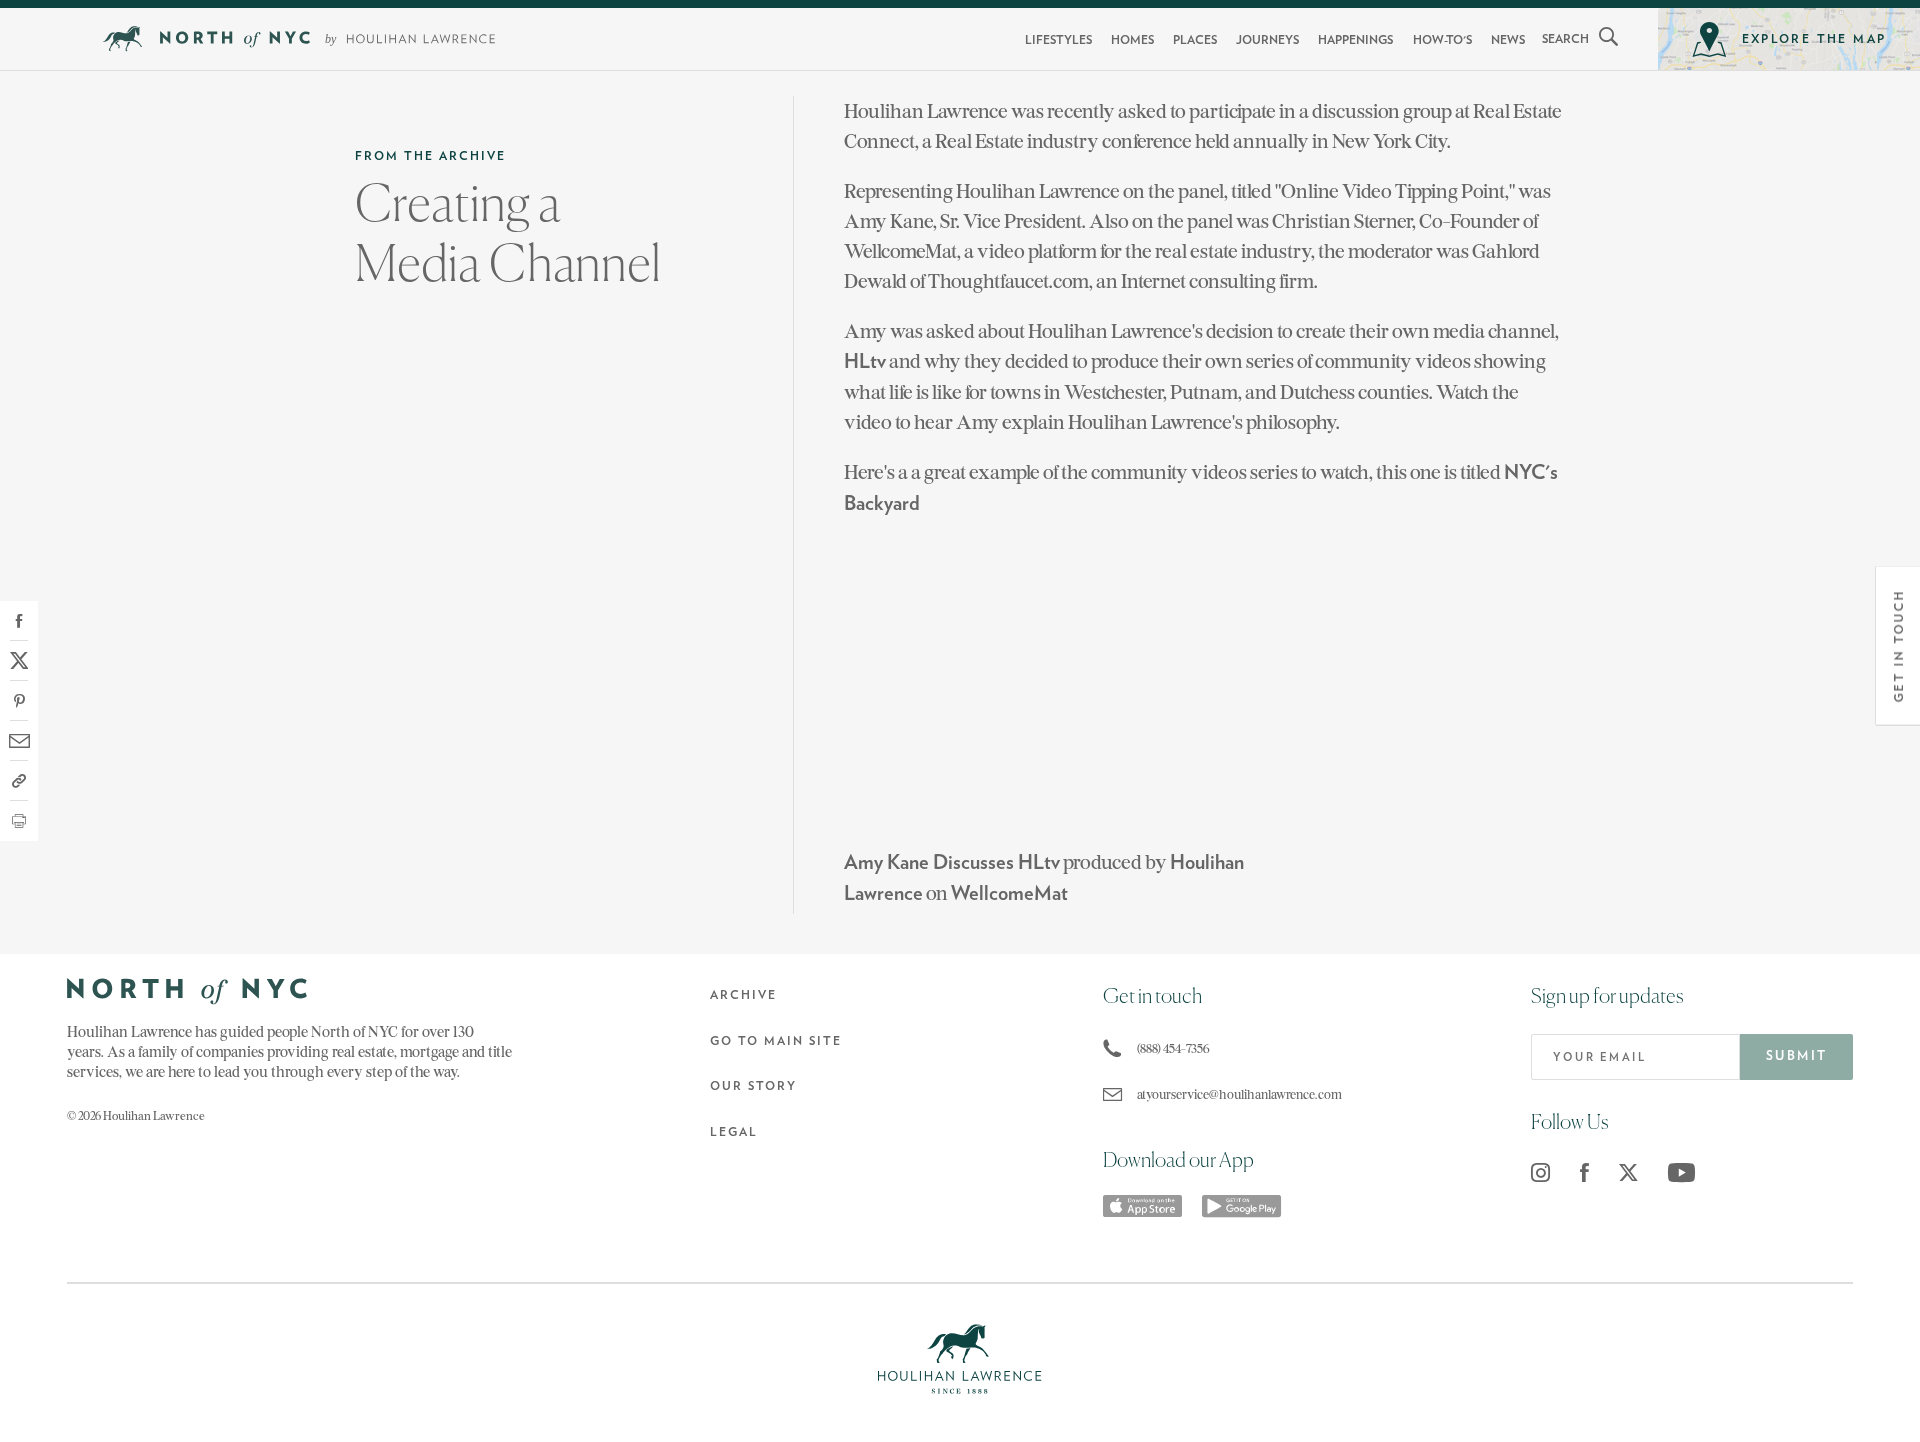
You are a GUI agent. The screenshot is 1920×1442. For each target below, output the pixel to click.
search (1565, 39)
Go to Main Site (776, 1041)
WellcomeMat (1009, 894)
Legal (734, 1132)
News (1508, 40)
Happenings (1355, 40)
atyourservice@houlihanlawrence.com (1236, 1094)
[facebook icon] (1584, 1172)
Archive (743, 995)
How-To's (1442, 40)
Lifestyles (1058, 40)
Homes (1132, 40)
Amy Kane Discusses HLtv (952, 863)
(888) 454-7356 (1173, 1048)
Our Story (753, 1086)
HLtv (865, 362)
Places (1195, 40)
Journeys (1267, 40)
